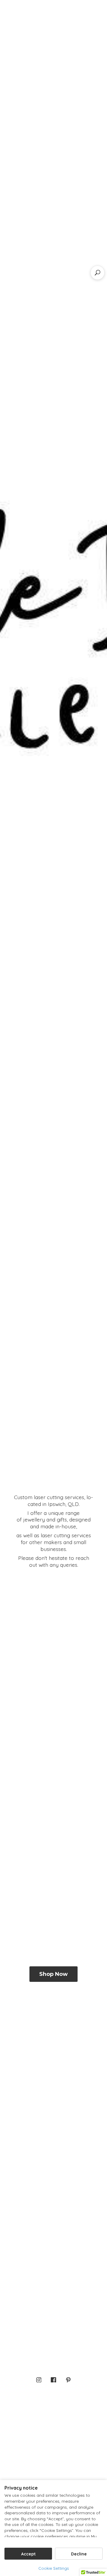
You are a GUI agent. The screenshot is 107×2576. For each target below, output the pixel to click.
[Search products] (97, 273)
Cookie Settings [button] (54, 2568)
